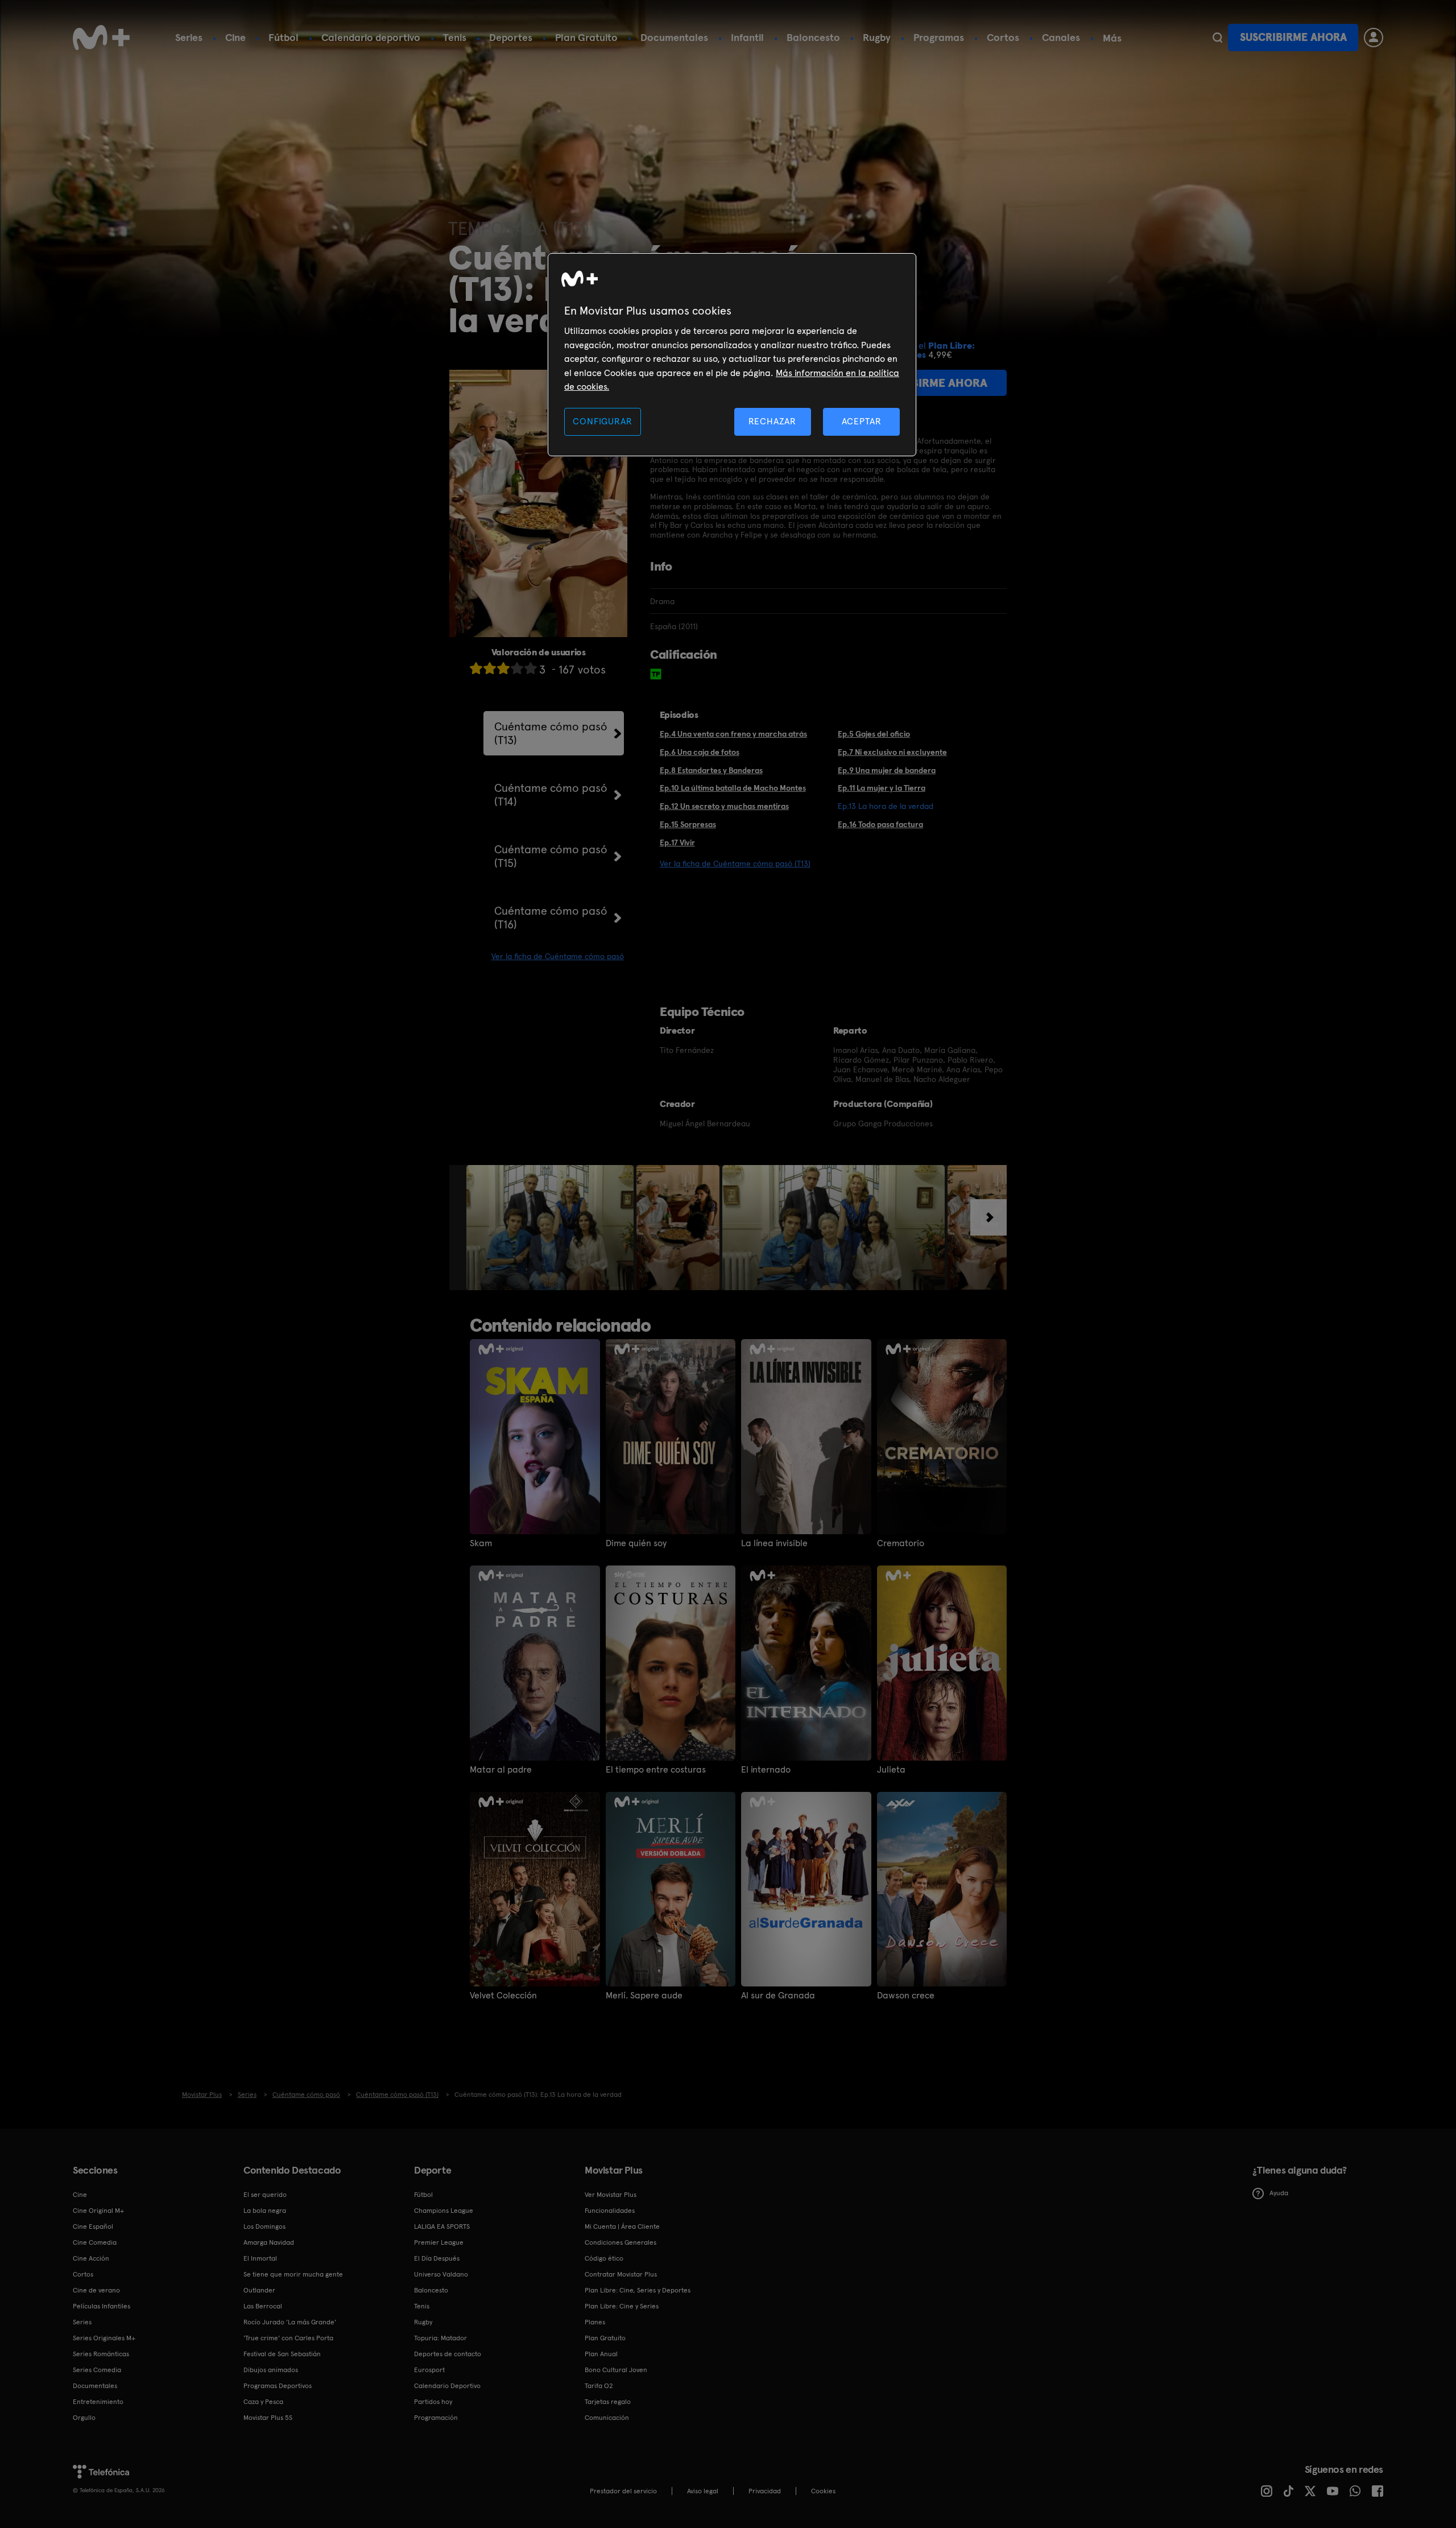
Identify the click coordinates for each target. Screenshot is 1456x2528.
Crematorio (901, 1543)
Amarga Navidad (269, 2242)
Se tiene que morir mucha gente (293, 2274)
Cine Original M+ (98, 2211)
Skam (481, 1543)
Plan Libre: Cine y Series (622, 2306)
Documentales (674, 37)
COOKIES (823, 2491)
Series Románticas (101, 2354)
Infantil (747, 37)
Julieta (891, 1770)
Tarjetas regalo (608, 2402)
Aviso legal (703, 2491)
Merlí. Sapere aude (644, 1996)
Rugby (877, 37)
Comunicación (607, 2418)
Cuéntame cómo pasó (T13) (551, 733)
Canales (1061, 37)
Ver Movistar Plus (611, 2195)
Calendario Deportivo (447, 2386)
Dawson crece (906, 1996)
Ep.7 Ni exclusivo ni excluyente (892, 752)
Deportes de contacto (448, 2354)
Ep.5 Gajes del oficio (874, 734)
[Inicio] (101, 38)
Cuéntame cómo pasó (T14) (551, 795)
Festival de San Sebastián (282, 2354)
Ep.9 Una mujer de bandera (887, 770)
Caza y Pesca (263, 2402)
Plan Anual (601, 2354)
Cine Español (93, 2227)
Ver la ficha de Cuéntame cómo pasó (558, 956)
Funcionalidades (610, 2211)
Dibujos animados (271, 2370)
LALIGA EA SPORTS (442, 2227)
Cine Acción (91, 2258)
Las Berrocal (263, 2306)
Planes (595, 2322)
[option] (551, 1228)
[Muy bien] (531, 668)
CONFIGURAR (602, 421)
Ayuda (1279, 2193)
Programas (939, 37)
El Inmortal (260, 2258)
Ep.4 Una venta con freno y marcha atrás (733, 734)
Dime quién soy (636, 1543)
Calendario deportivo (371, 37)
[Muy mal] (476, 668)
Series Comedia (97, 2370)
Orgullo (84, 2418)
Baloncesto (813, 37)
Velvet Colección (503, 1996)
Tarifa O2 (599, 2386)
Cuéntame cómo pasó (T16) (551, 918)
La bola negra (265, 2211)
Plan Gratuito (586, 37)
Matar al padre (501, 1770)
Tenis (455, 37)
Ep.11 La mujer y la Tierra (882, 788)
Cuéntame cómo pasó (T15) (551, 856)
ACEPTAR (862, 421)
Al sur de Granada (778, 1996)
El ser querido (265, 2195)
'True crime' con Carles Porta (288, 2338)
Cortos (1003, 37)
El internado (766, 1770)
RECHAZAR (772, 421)
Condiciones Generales (621, 2242)
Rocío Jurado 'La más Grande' (290, 2322)
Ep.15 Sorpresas (688, 824)
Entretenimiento (98, 2402)
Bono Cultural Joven (616, 2370)
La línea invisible (774, 1543)
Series (189, 37)
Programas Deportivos (278, 2386)
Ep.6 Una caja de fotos (700, 752)
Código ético (604, 2258)
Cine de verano (96, 2290)
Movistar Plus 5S (268, 2418)
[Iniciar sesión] (1374, 38)
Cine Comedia (95, 2242)
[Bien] (517, 668)
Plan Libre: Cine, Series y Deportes (638, 2290)
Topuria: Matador (440, 2338)
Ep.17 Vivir (677, 842)
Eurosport (429, 2370)
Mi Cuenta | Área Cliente (622, 2227)
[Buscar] (1217, 38)
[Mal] (490, 668)
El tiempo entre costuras (656, 1770)
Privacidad (765, 2491)
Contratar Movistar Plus (621, 2274)
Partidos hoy (433, 2402)
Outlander (259, 2290)
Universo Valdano (441, 2274)
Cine (235, 37)
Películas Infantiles (102, 2306)
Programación (436, 2418)
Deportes (511, 37)
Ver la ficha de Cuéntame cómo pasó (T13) (735, 864)
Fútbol (284, 37)
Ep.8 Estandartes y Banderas (711, 770)
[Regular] (503, 668)
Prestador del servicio (623, 2491)
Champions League (444, 2211)
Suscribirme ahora (1293, 37)
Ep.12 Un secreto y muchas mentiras (724, 806)
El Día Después (437, 2258)
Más (1112, 38)
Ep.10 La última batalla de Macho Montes (733, 788)
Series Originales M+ (104, 2338)
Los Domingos (264, 2227)
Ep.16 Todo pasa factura (880, 824)
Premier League (439, 2242)
